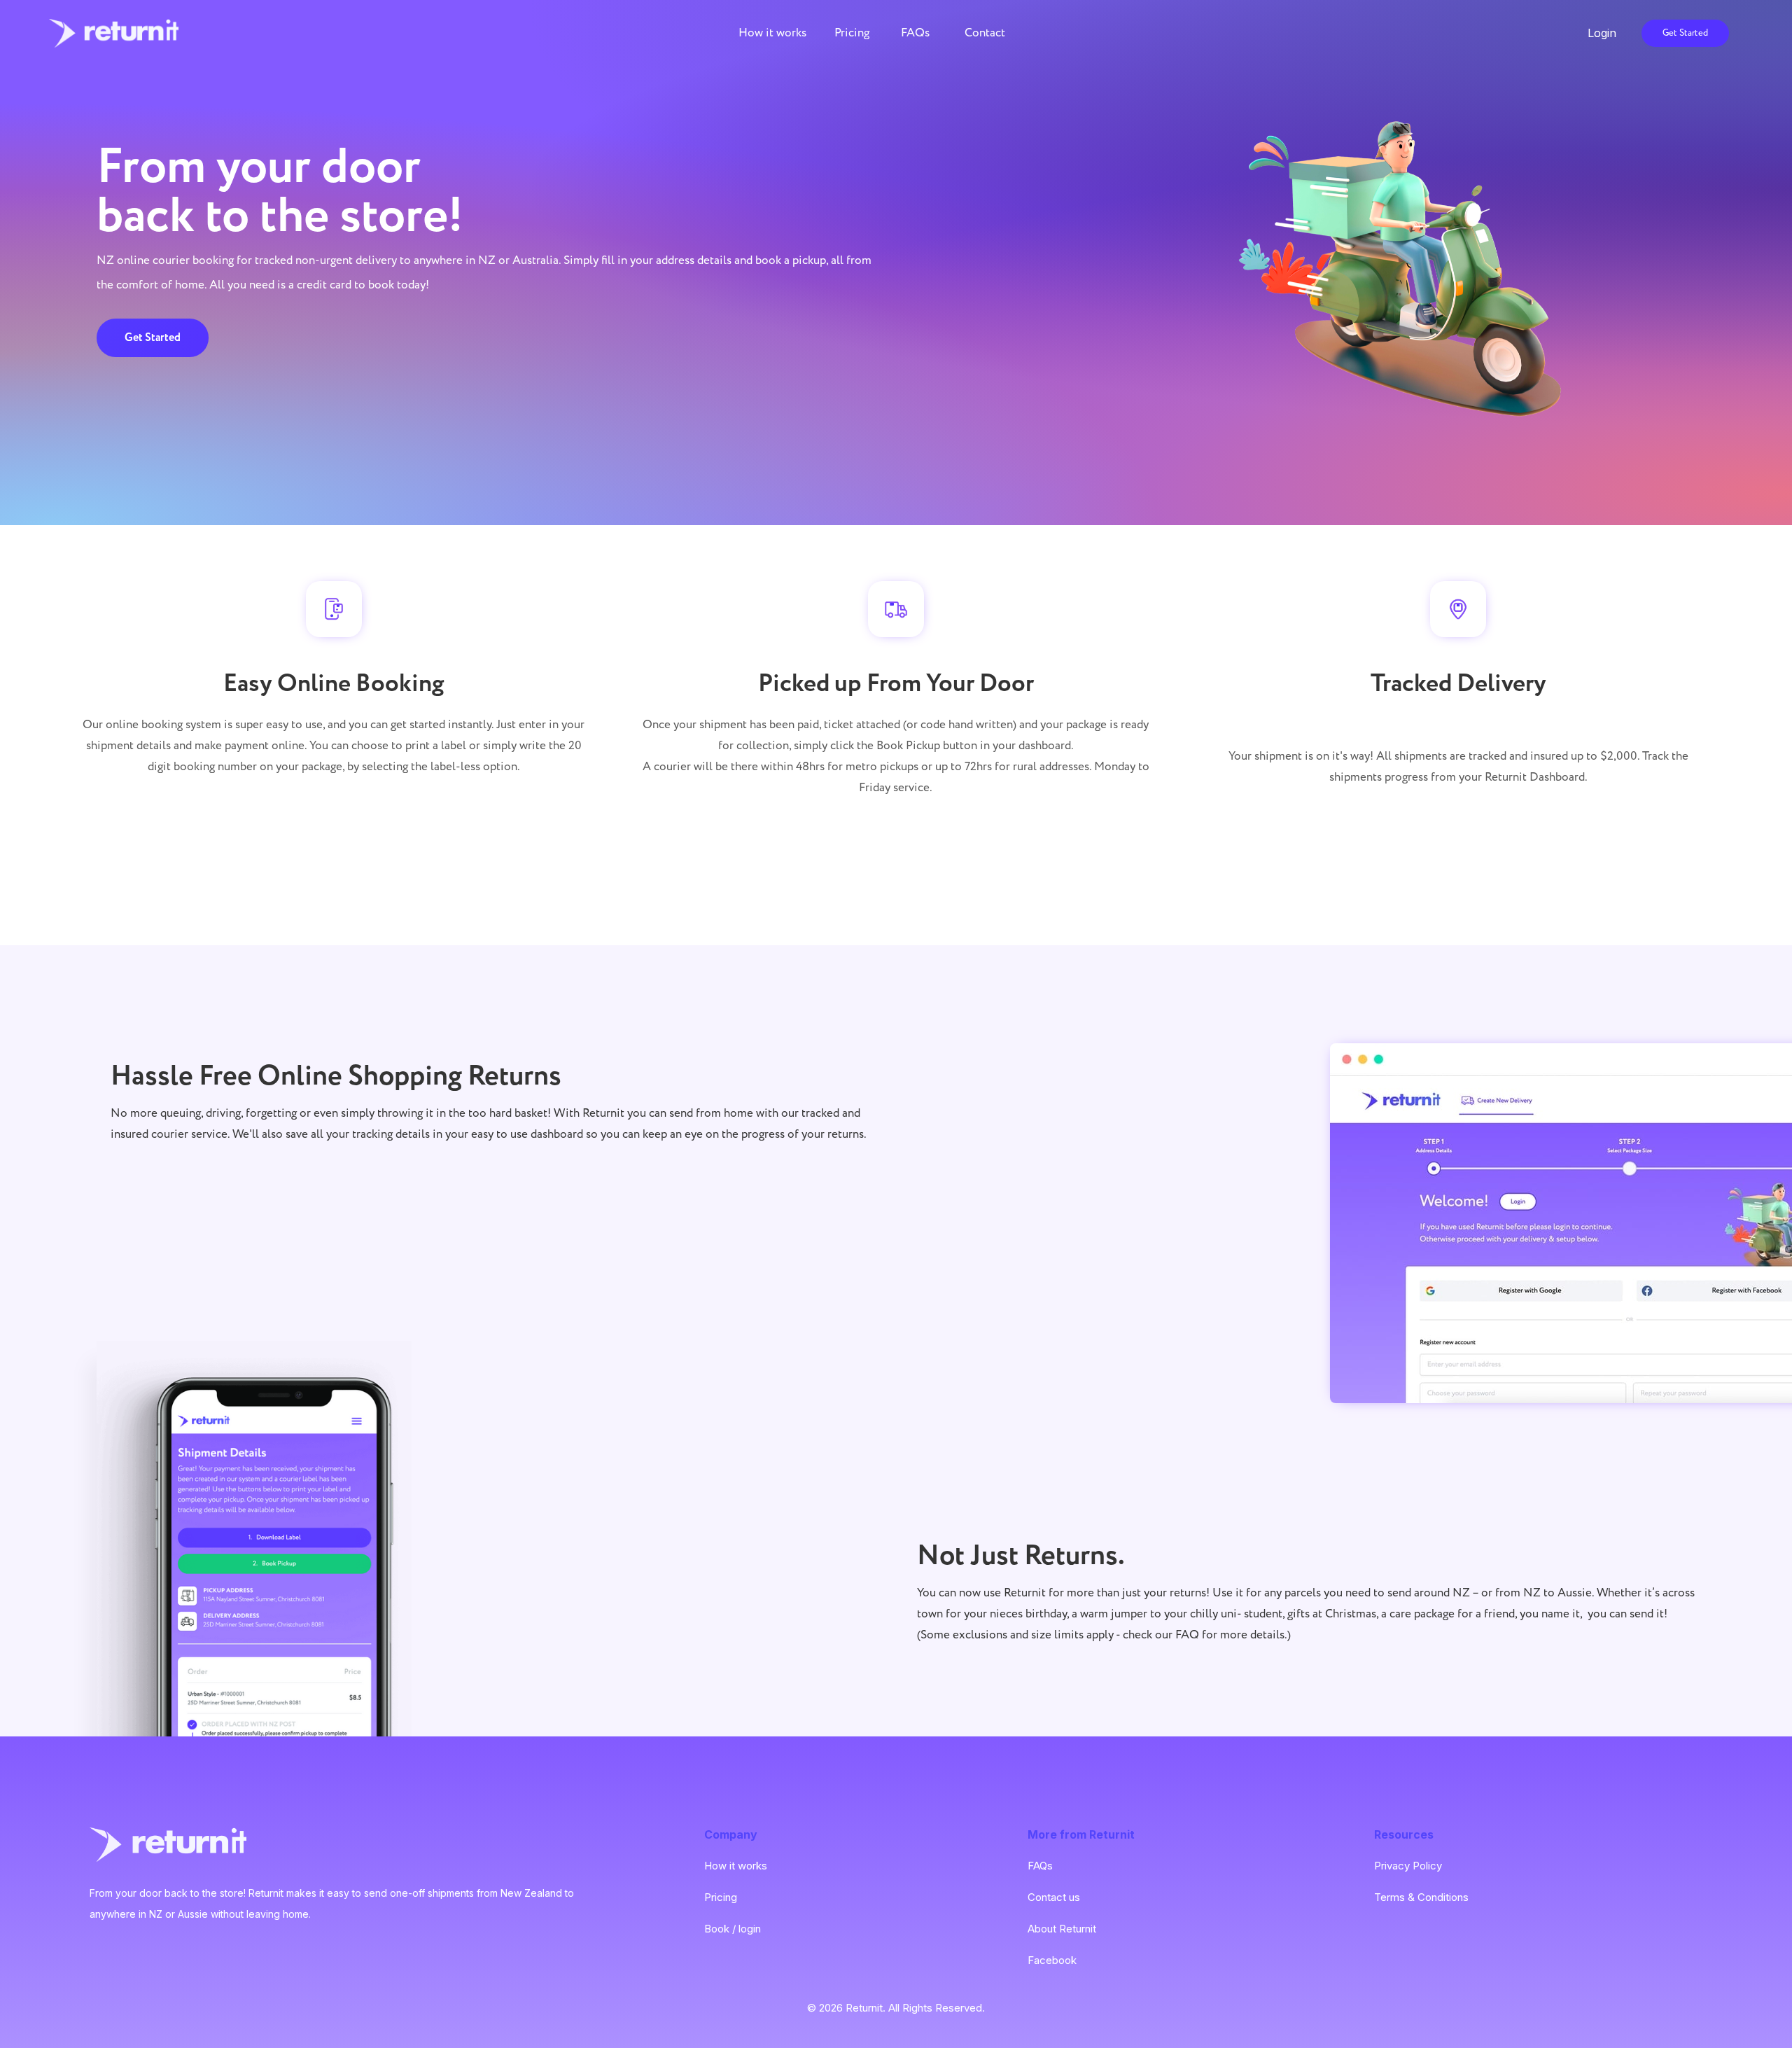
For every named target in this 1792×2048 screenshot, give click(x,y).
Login (1519, 33)
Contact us (1054, 1897)
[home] (114, 33)
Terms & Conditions (1421, 1897)
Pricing (852, 33)
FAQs (915, 33)
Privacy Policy (1408, 1866)
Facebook (1052, 1960)
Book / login (733, 1929)
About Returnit (1062, 1929)
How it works (772, 33)
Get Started (1685, 33)
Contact (985, 33)
